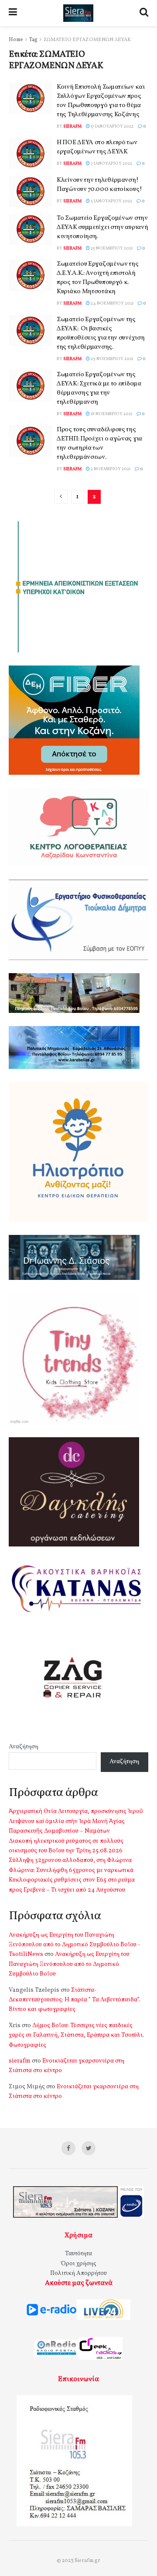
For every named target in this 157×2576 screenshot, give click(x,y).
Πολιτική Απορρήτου (78, 2273)
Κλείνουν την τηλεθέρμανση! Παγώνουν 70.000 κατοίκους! (99, 185)
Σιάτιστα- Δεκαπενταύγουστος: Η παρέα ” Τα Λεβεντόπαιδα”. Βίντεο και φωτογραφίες (75, 2000)
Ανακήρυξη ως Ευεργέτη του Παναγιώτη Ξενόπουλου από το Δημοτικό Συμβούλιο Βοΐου (69, 1964)
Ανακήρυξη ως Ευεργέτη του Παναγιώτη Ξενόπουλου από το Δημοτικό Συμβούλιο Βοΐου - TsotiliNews (75, 1945)
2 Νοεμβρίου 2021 (110, 469)
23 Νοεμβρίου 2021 (111, 359)
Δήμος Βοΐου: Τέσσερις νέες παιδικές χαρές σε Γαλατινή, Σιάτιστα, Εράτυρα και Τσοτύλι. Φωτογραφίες (76, 2035)
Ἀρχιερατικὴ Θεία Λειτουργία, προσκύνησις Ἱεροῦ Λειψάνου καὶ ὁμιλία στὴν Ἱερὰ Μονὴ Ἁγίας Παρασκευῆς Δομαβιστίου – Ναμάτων (76, 1821)
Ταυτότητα (78, 2254)
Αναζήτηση (24, 1747)
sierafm (72, 126)
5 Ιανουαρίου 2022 (111, 201)
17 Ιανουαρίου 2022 (112, 126)
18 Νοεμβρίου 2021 (111, 414)
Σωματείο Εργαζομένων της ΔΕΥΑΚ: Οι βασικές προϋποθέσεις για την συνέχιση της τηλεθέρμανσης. (101, 333)
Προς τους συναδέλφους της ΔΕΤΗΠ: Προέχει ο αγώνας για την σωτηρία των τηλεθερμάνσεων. (99, 444)
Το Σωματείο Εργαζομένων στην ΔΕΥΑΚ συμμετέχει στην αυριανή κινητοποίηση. (102, 227)
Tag (33, 40)
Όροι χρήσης (79, 2264)
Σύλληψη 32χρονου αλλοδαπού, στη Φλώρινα (70, 1860)
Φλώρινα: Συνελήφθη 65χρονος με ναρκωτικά (71, 1870)
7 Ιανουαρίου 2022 (111, 163)
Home (16, 40)
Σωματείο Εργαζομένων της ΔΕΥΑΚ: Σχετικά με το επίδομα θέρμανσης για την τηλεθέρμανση (99, 388)
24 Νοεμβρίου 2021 (112, 303)
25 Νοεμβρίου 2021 (111, 248)
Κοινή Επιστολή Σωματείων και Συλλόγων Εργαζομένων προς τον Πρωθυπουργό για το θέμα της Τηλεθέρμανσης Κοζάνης (101, 101)
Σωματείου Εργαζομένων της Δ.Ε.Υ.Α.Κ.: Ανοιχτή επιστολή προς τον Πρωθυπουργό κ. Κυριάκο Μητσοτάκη (98, 278)
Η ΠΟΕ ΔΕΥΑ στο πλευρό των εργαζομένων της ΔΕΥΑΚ (97, 147)
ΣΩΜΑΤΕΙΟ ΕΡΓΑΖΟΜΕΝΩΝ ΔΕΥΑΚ (87, 40)
